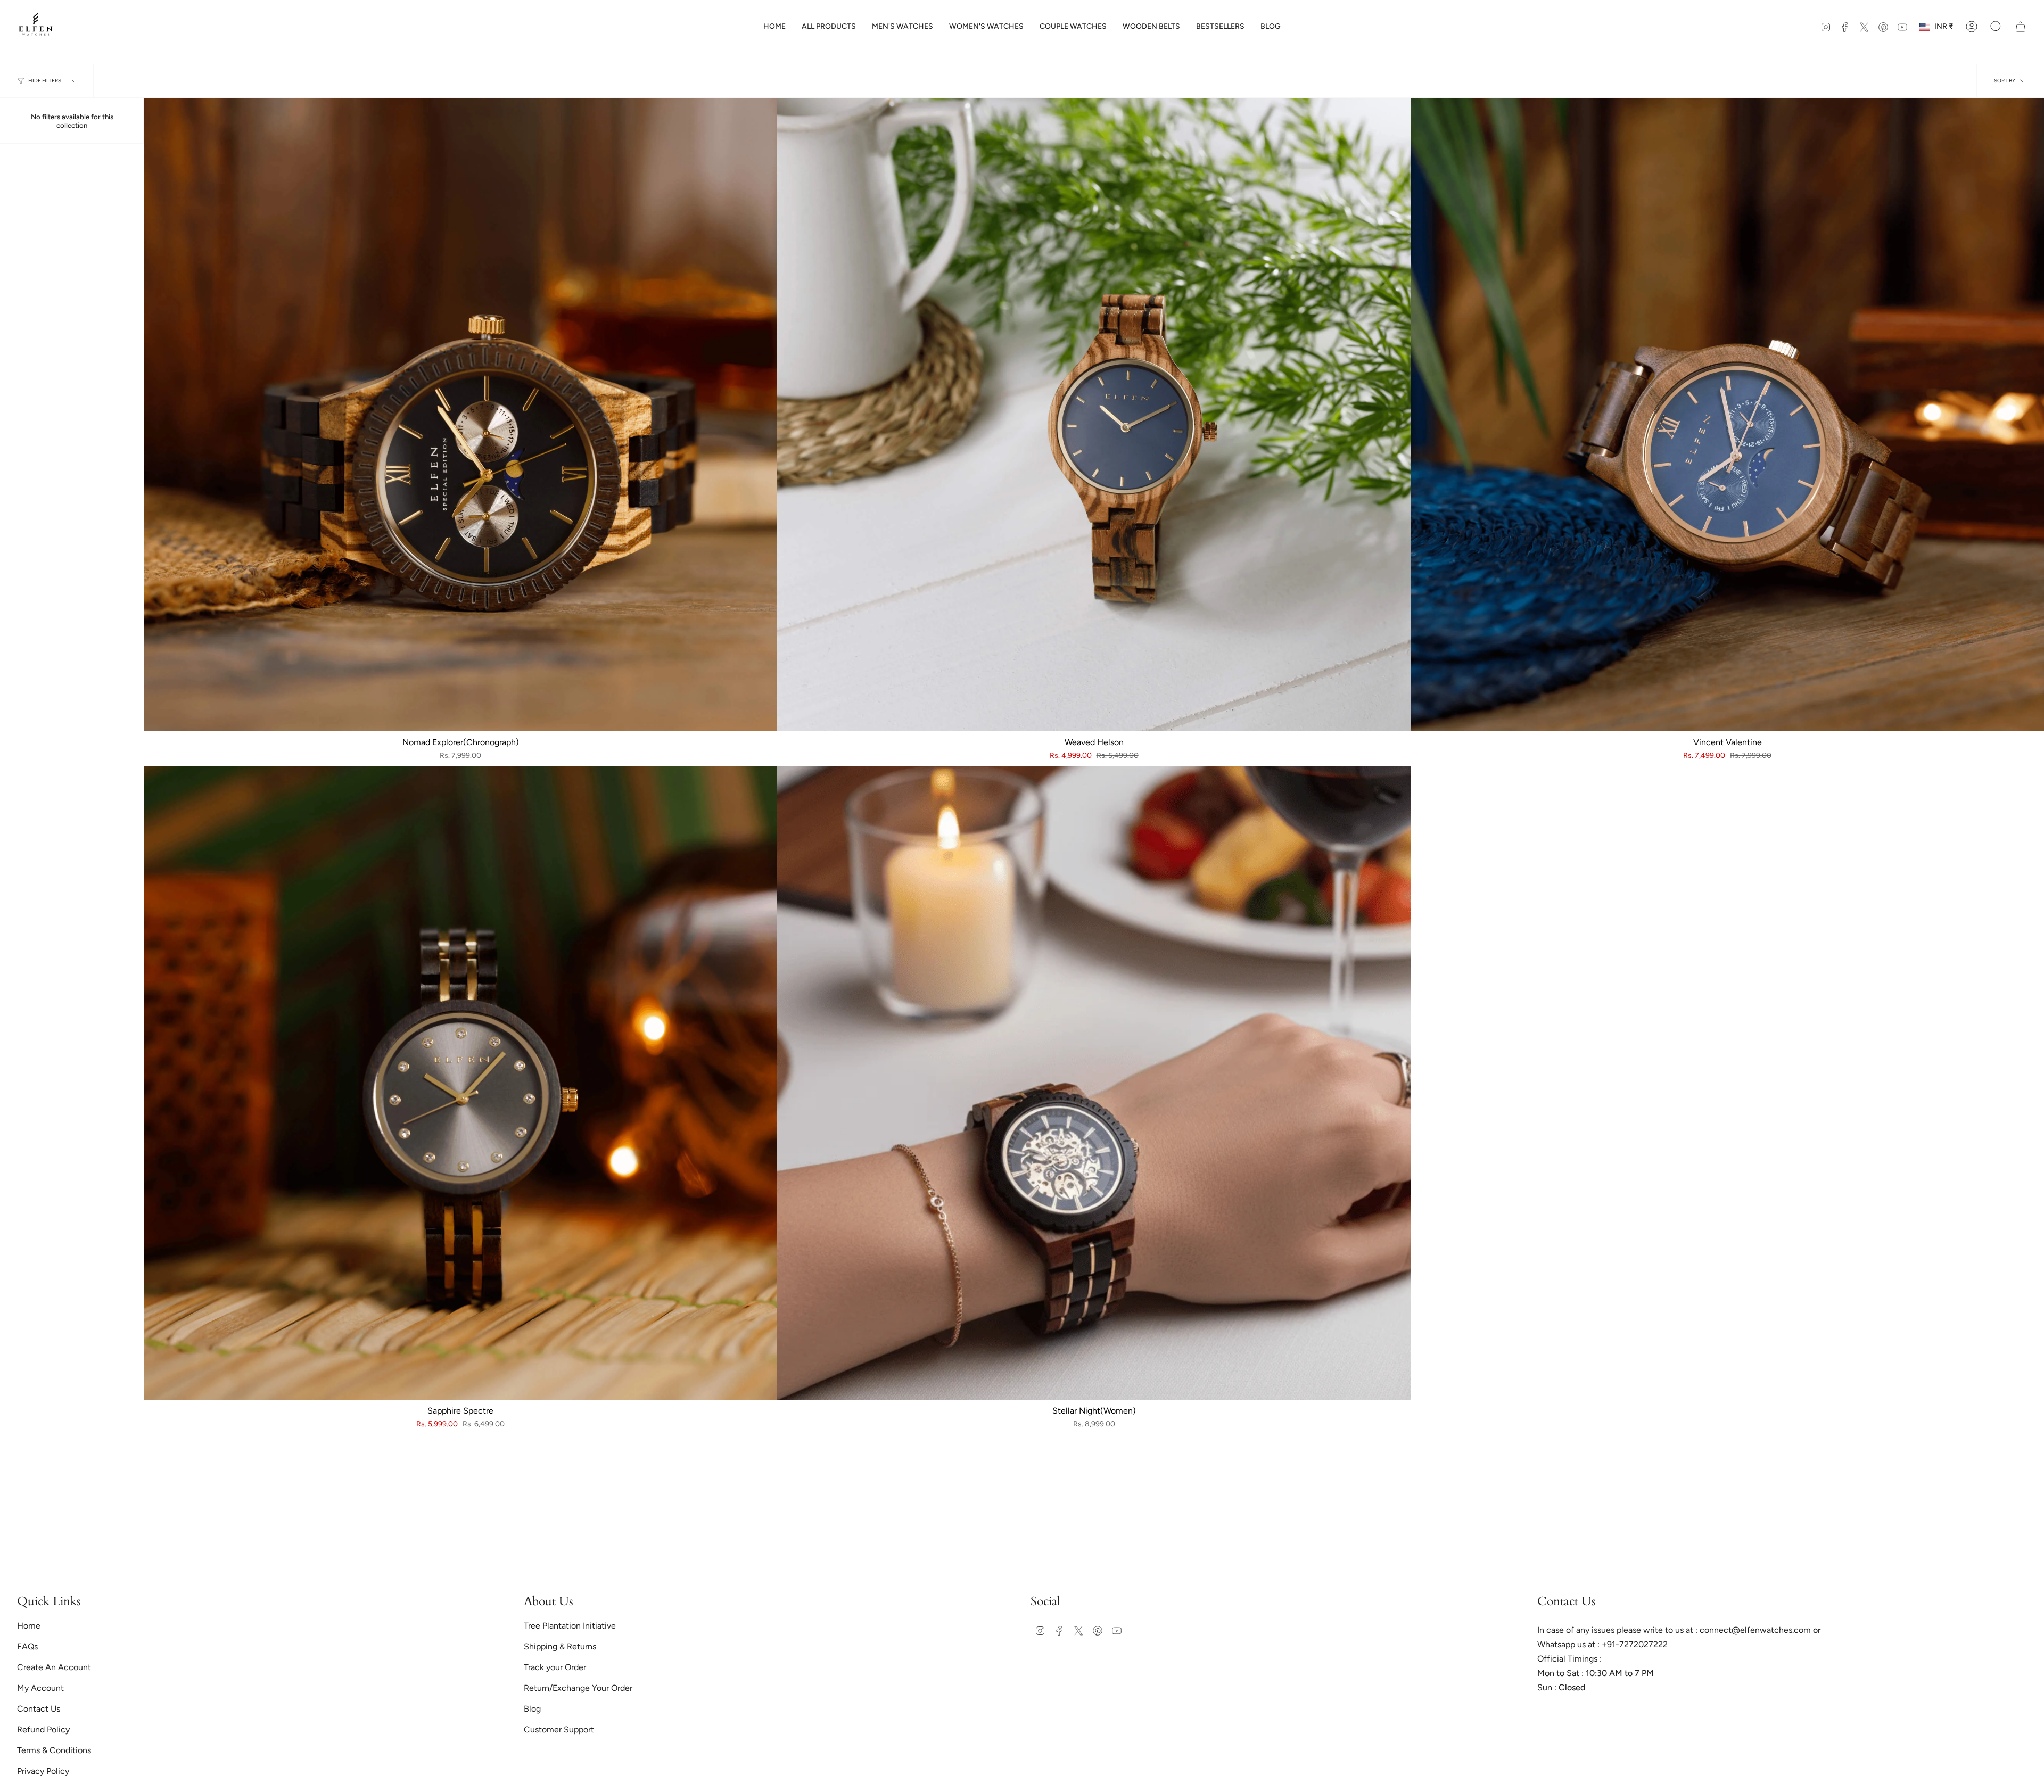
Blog (532, 1709)
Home (29, 1626)
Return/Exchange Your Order (578, 1688)
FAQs (27, 1646)
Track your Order (555, 1667)
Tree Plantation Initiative (570, 1626)
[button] (213, 1692)
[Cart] (2021, 27)
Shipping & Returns (560, 1646)
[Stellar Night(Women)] (1094, 1083)
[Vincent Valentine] (1727, 415)
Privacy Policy (43, 1771)
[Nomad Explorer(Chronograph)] (460, 415)
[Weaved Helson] (1094, 415)
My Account (40, 1688)
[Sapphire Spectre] (460, 1083)
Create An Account (54, 1667)
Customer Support (559, 1729)
